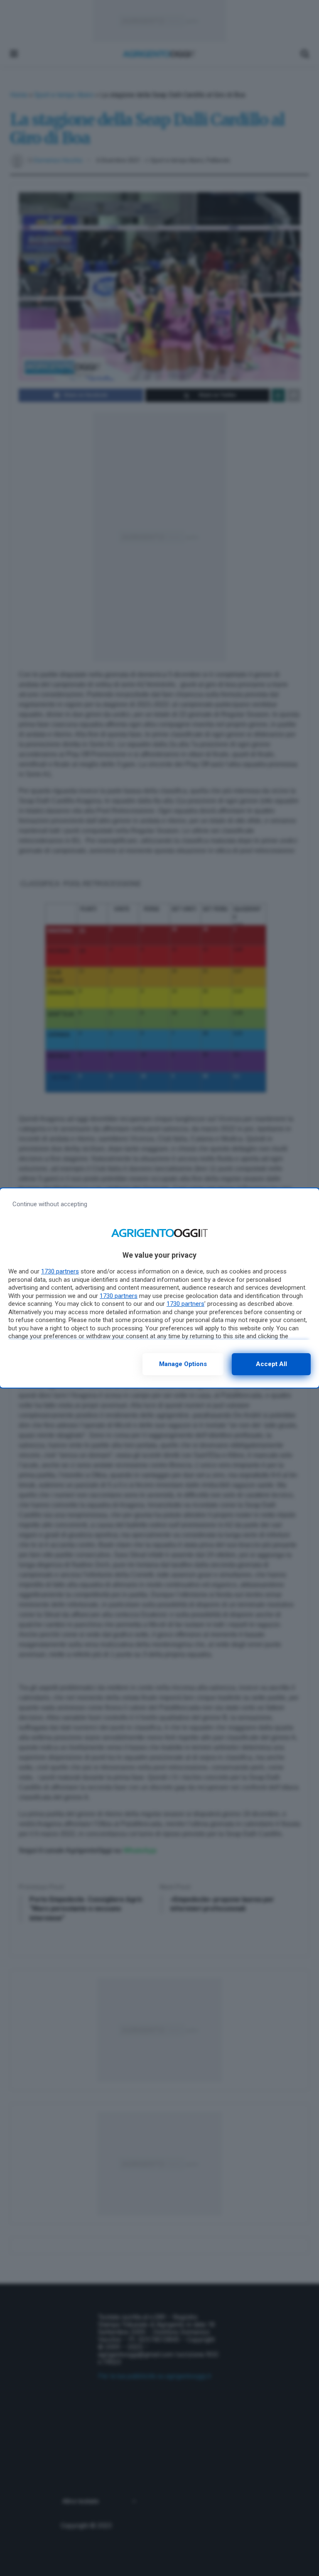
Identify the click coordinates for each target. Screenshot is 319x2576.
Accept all (271, 1364)
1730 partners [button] (60, 1271)
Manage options (183, 1364)
